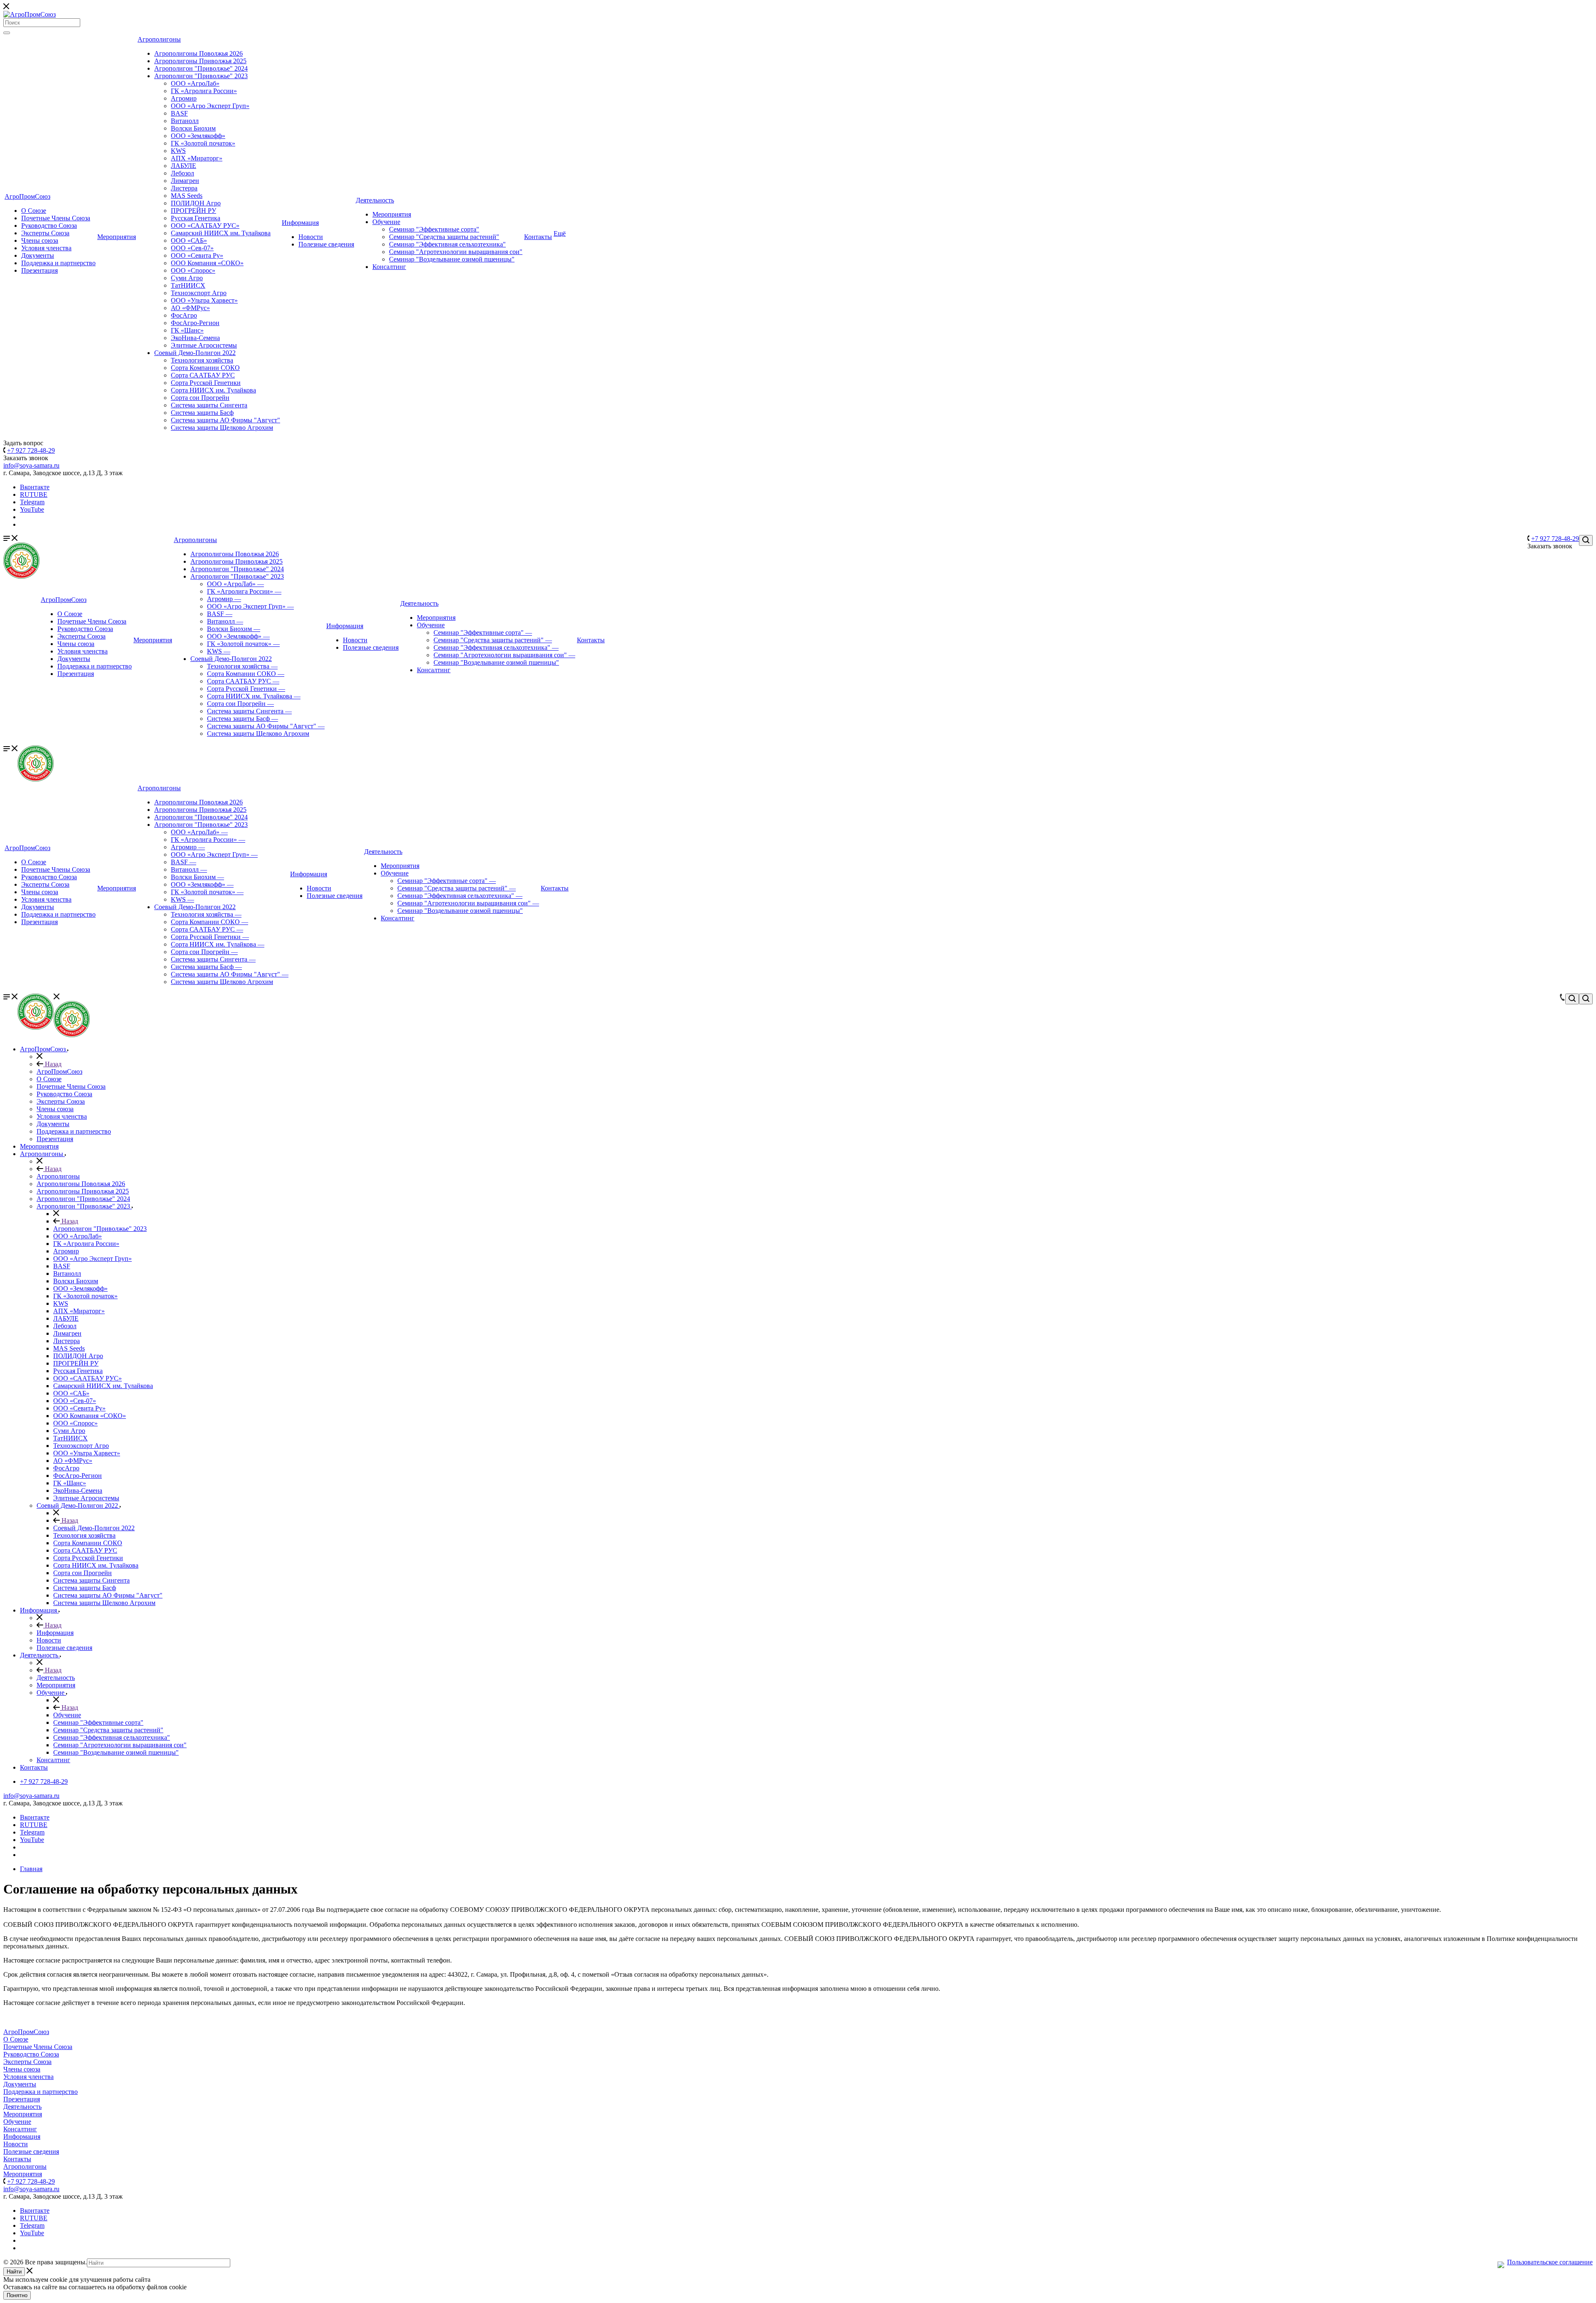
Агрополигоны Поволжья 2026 (198, 53)
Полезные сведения (326, 244)
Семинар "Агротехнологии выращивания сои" (456, 252)
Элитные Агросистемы (204, 345)
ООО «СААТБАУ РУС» (205, 226)
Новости (311, 237)
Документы (38, 255)
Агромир (184, 98)
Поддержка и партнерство (58, 263)
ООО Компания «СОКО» (207, 263)
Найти (14, 2272)
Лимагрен (185, 181)
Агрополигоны (159, 39)
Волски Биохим (193, 128)
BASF (179, 113)
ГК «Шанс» (187, 330)
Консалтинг (389, 267)
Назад (52, 1064)
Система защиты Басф (202, 413)
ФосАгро (184, 315)
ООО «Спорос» (193, 270)
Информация (300, 223)
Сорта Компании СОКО (205, 368)
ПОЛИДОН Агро (196, 203)
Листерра (184, 188)
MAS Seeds (187, 196)
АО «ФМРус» (190, 308)
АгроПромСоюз (27, 196)
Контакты (538, 237)
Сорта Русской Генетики (206, 383)
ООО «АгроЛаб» (195, 83)
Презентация (39, 270)
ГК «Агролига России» (204, 91)
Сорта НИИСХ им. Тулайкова (213, 390)
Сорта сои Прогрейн (200, 398)
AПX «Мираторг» (197, 158)
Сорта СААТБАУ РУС (203, 375)
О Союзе (34, 211)
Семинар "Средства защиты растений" (444, 237)
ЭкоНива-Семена (195, 338)
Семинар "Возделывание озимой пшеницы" (452, 259)
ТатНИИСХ (188, 285)
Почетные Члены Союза (56, 218)
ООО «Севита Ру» (197, 255)
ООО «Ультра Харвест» (204, 300)
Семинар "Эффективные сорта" (434, 229)
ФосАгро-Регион (195, 323)
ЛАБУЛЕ (183, 166)
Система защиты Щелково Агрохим (222, 428)
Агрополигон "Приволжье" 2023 (201, 76)
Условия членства (46, 248)
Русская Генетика (196, 218)
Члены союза (40, 240)
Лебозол (182, 173)
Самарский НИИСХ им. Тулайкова (221, 233)
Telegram (32, 502)
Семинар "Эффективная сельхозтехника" (447, 244)
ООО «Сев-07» (192, 248)
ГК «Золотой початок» (203, 143)
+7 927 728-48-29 (31, 450)
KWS (178, 151)
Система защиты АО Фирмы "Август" (225, 420)
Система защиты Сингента (209, 405)
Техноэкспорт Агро (199, 293)
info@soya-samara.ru (31, 465)
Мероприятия (117, 237)
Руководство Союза (49, 226)
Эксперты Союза (45, 233)
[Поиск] (7, 33)
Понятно (17, 2295)
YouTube (32, 509)
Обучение (386, 222)
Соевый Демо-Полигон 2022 (195, 353)
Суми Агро (187, 278)
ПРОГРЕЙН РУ (193, 211)
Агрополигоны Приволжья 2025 (200, 61)
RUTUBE (34, 494)
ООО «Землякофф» (198, 136)
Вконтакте (35, 487)
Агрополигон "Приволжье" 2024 (201, 68)
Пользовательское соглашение (1550, 2262)
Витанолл (185, 121)
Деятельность (375, 200)
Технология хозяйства (202, 360)
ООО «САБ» (189, 240)
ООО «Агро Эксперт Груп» (210, 106)
